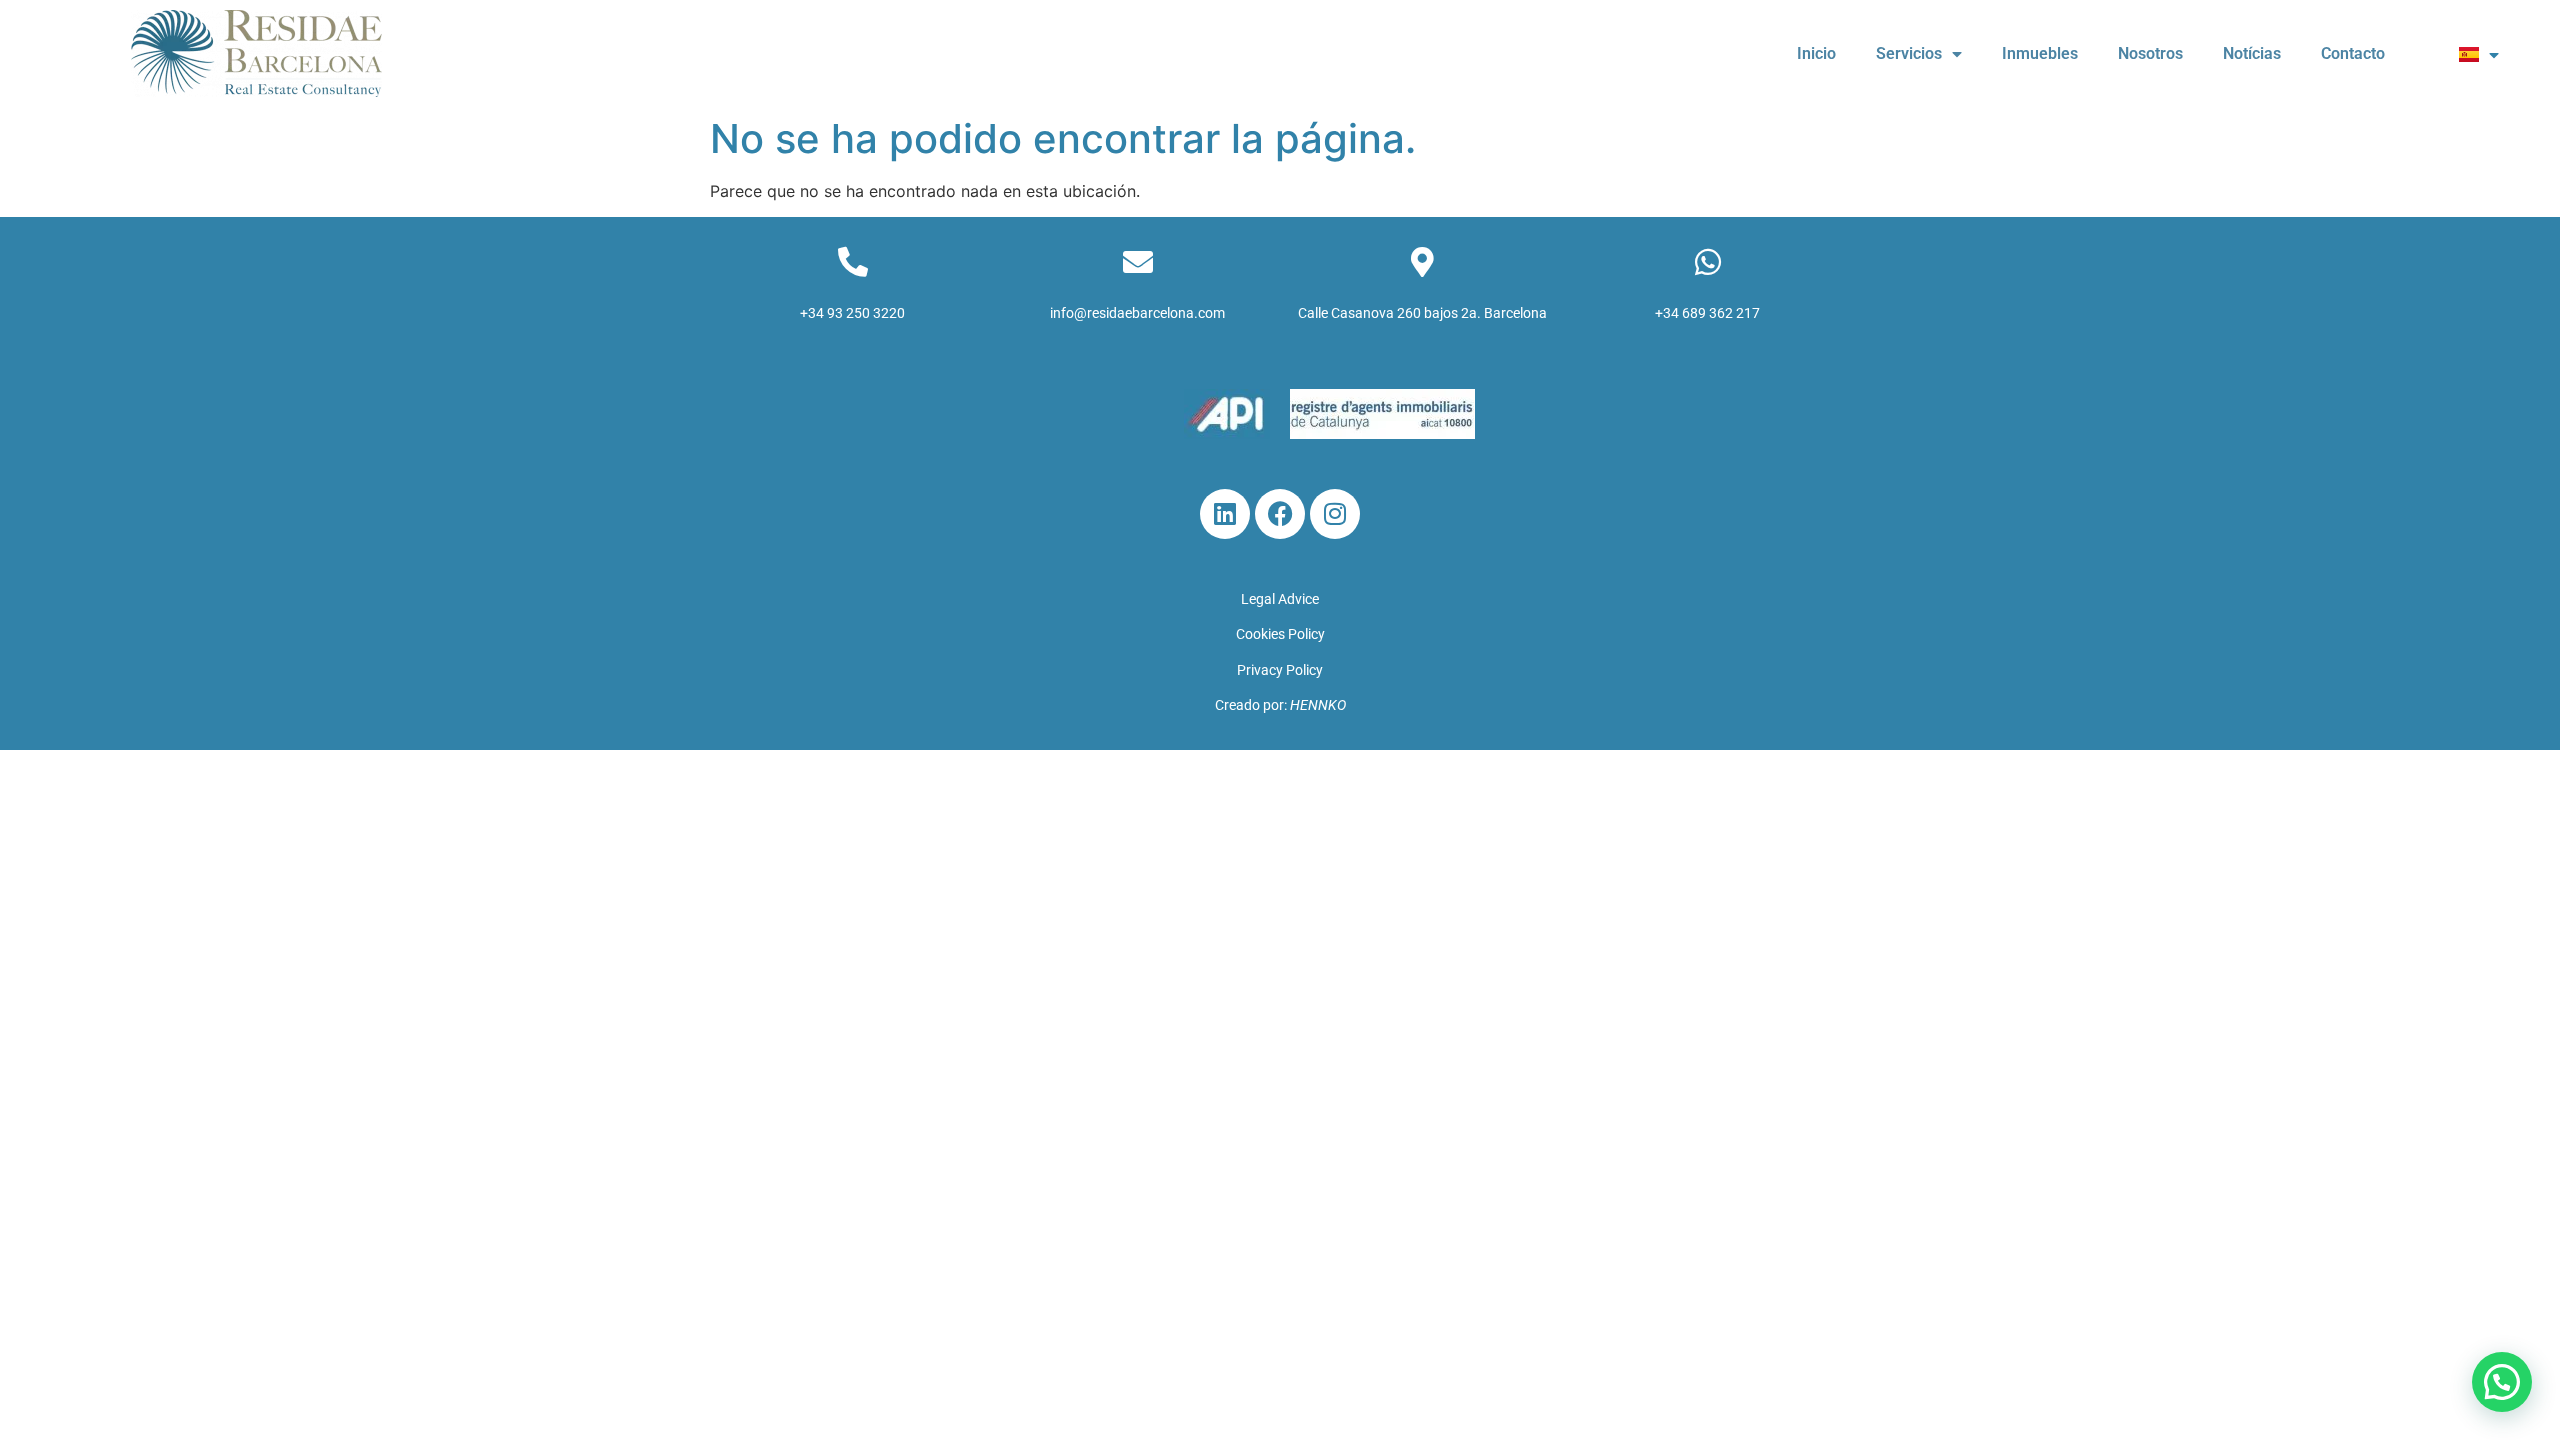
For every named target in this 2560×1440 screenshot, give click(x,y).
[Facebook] (1280, 514)
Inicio (1816, 53)
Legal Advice (1280, 599)
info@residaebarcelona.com (1137, 313)
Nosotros (2150, 53)
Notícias (2252, 53)
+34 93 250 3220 (852, 313)
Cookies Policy (1280, 634)
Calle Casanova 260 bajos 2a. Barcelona (1422, 313)
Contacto (2353, 53)
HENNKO (1318, 705)
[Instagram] (1335, 514)
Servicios (1909, 53)
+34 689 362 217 (1707, 313)
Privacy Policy (1280, 670)
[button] (2502, 1382)
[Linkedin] (1225, 514)
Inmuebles (2040, 53)
